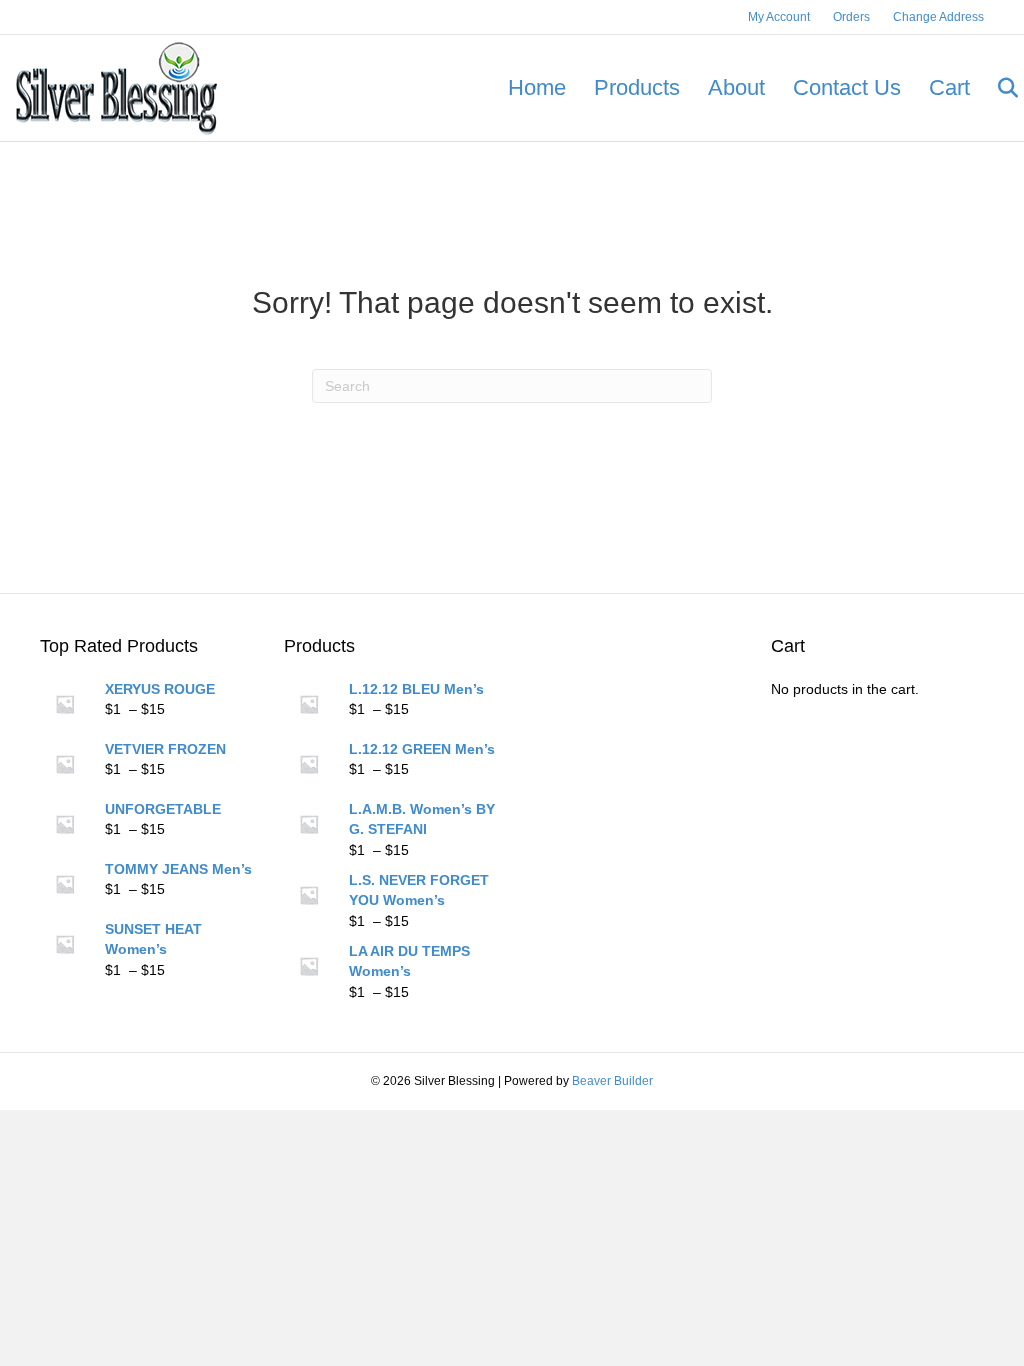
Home (537, 87)
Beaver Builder (612, 1081)
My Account (779, 17)
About (736, 87)
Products (637, 87)
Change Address (938, 17)
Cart (949, 87)
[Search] (996, 88)
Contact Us (847, 87)
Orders (851, 17)
